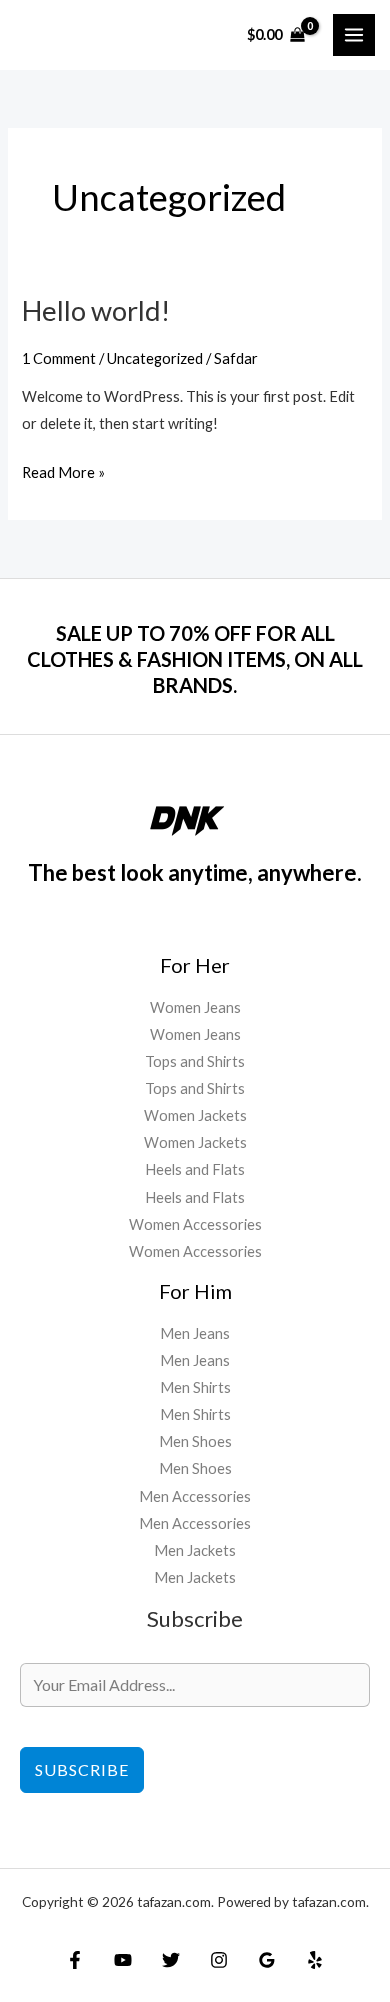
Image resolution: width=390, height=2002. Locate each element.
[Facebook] (75, 1960)
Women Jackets (195, 1115)
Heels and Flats (195, 1169)
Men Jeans (195, 1333)
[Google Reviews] (267, 1960)
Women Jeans (195, 1007)
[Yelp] (315, 1960)
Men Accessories (195, 1496)
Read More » (63, 470)
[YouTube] (123, 1960)
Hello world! (96, 310)
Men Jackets (195, 1550)
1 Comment (59, 358)
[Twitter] (171, 1960)
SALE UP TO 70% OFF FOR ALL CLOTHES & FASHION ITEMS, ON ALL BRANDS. (195, 659)
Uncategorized (155, 358)
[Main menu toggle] (354, 35)
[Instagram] (219, 1960)
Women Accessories (195, 1224)
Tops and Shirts (195, 1061)
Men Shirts (195, 1387)
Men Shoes (195, 1441)
